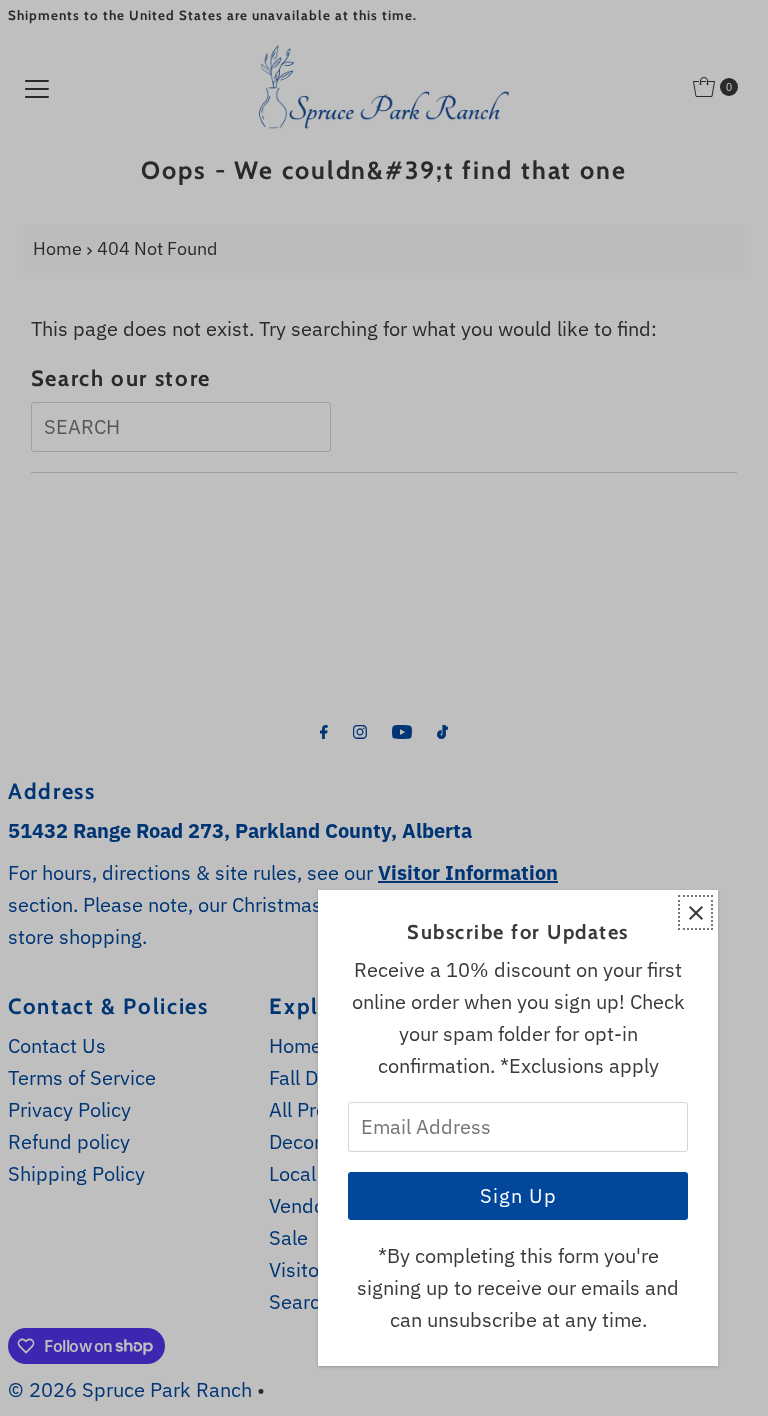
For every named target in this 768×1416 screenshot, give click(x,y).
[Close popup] (695, 912)
